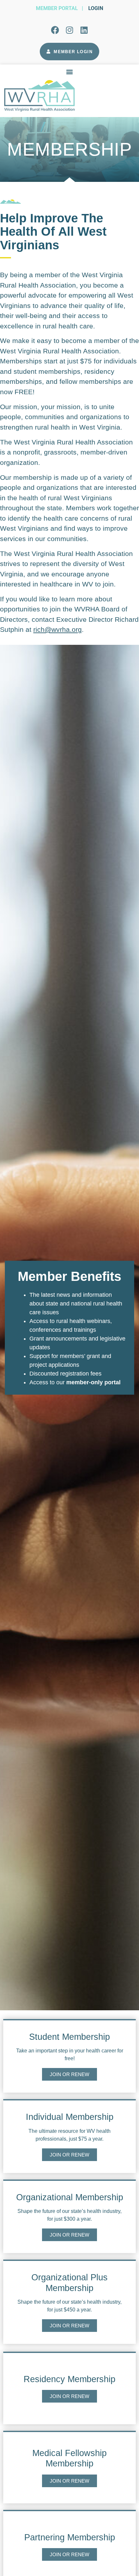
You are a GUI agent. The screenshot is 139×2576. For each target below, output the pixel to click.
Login (96, 8)
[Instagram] (69, 30)
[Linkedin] (84, 30)
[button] (70, 71)
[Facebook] (55, 30)
